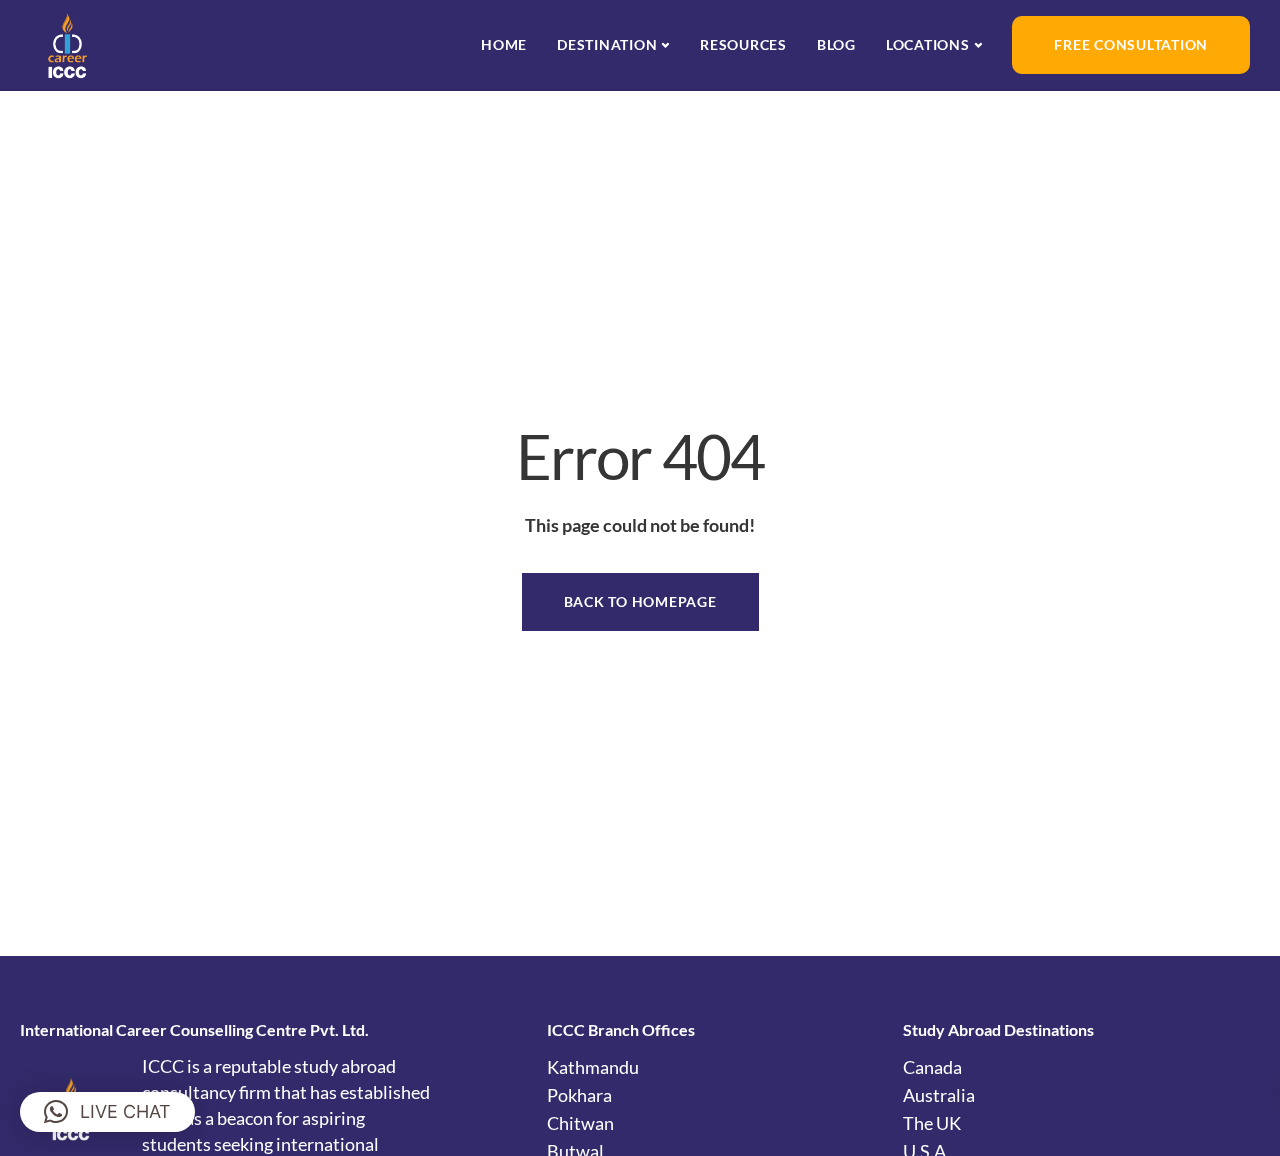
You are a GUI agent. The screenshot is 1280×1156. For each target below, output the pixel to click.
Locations (928, 44)
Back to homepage (640, 601)
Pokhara (579, 1095)
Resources (743, 44)
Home (504, 44)
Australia (939, 1095)
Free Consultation (1131, 44)
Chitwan (580, 1123)
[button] (107, 1112)
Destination (607, 44)
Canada (932, 1067)
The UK (932, 1123)
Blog (836, 44)
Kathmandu (593, 1067)
